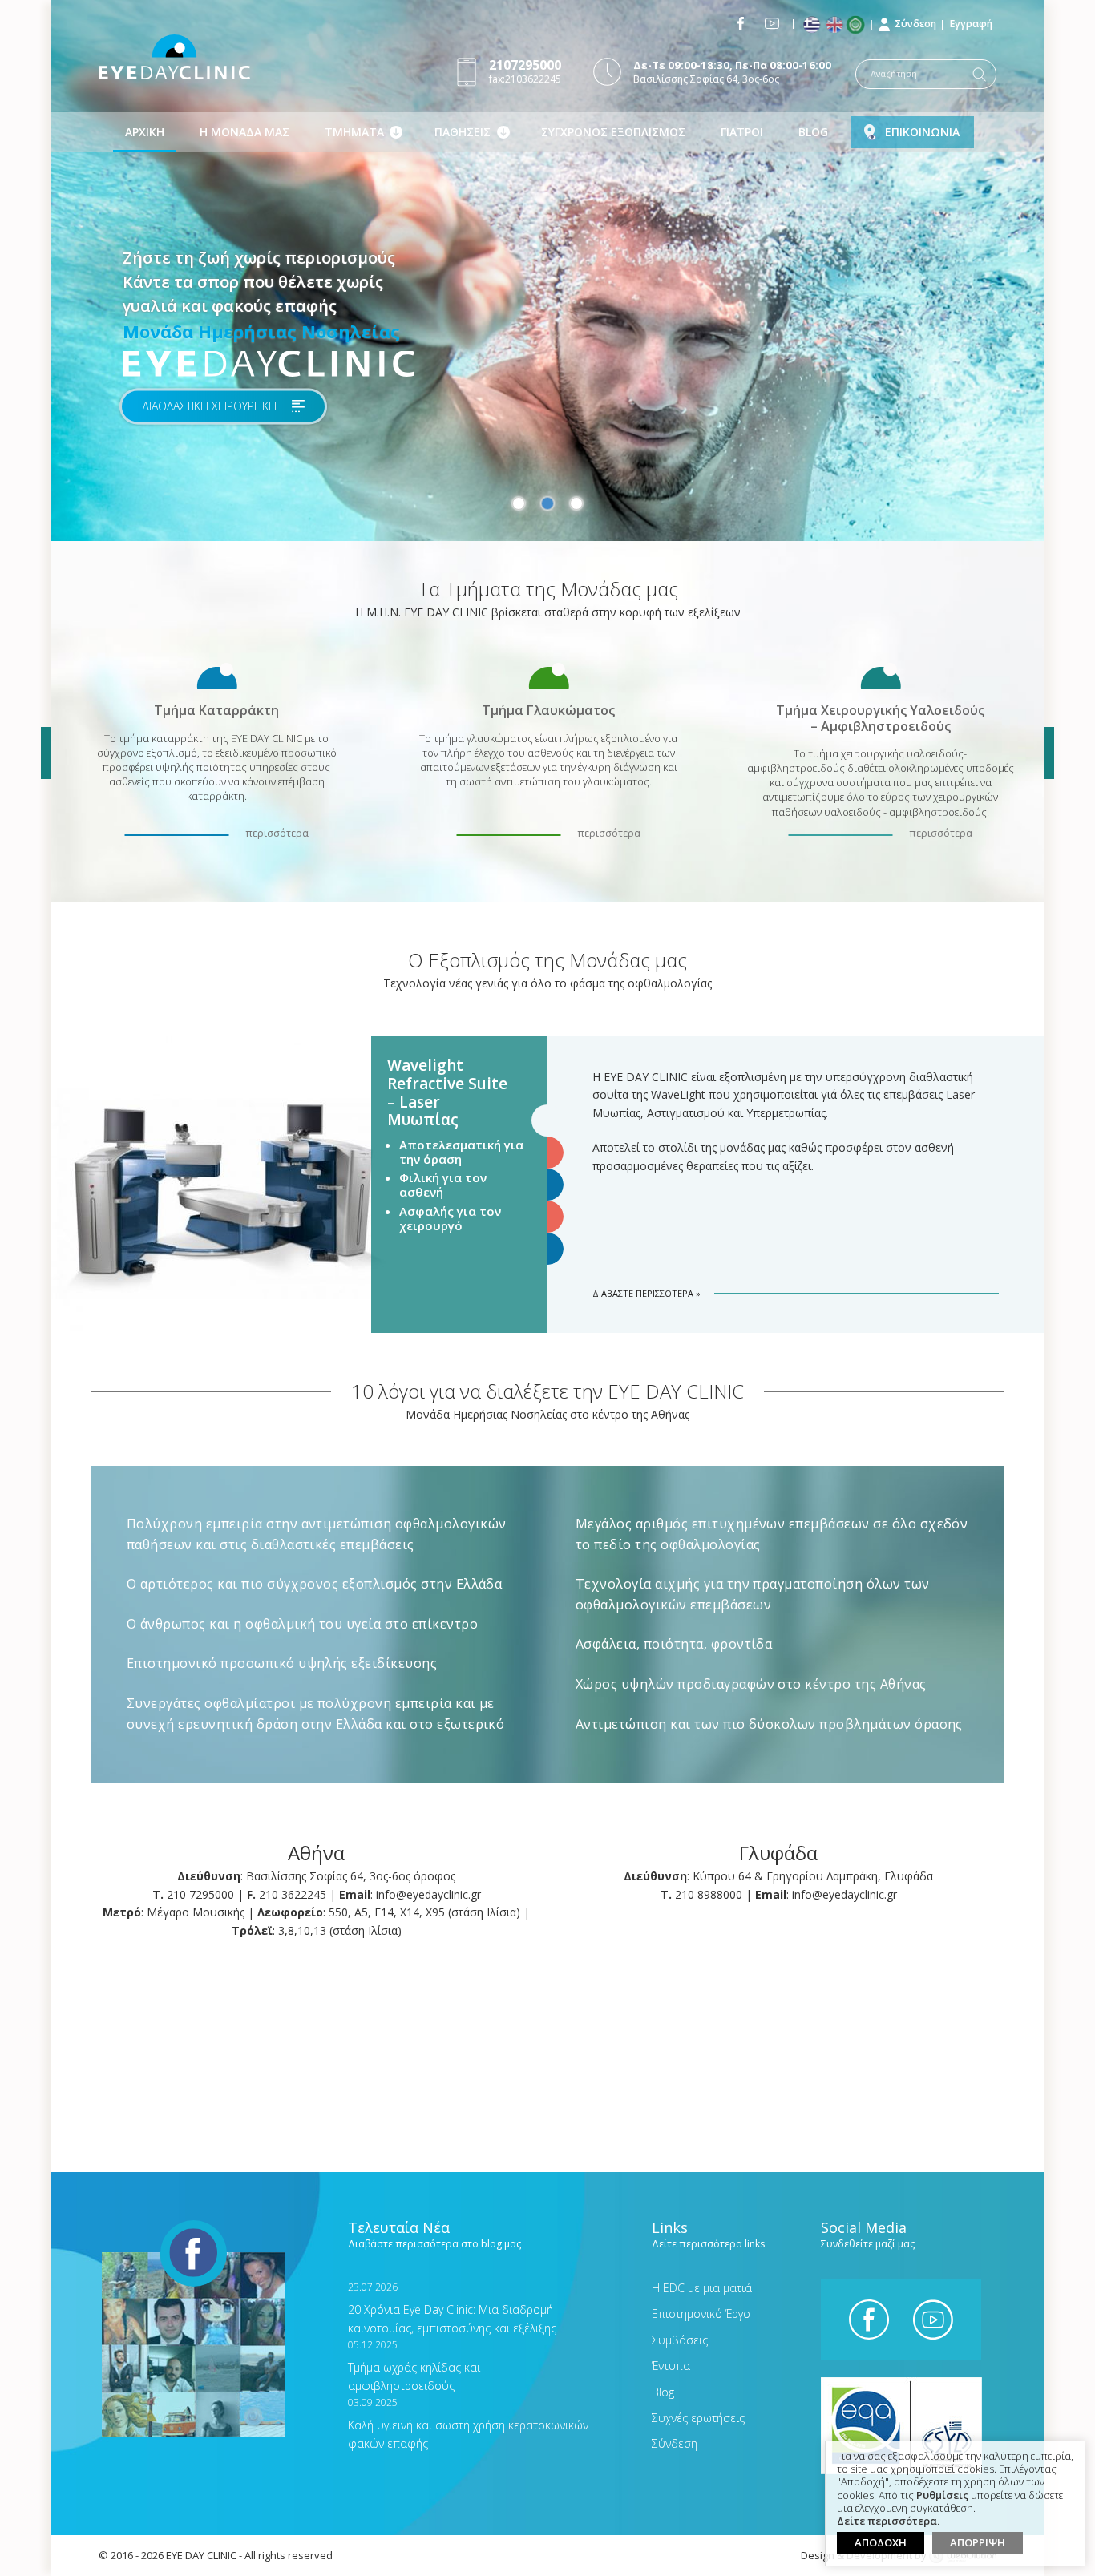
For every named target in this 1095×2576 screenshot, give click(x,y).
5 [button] (547, 1249)
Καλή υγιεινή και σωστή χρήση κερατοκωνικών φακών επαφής (468, 2423)
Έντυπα (671, 2366)
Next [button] (1049, 753)
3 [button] (576, 503)
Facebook (741, 23)
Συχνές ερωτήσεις (698, 2418)
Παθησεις (463, 132)
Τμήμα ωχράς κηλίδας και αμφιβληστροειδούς (414, 2366)
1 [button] (519, 503)
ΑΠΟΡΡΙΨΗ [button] (978, 2542)
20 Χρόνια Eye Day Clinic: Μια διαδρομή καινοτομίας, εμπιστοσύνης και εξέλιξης (452, 2308)
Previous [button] (46, 753)
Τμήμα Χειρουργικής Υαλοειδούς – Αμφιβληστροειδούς (880, 717)
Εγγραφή (971, 24)
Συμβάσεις (680, 2340)
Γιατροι (742, 132)
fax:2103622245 (525, 71)
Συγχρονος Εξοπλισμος (613, 132)
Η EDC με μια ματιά (702, 2288)
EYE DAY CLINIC (174, 57)
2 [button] (547, 503)
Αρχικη (145, 132)
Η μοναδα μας (244, 132)
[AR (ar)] (859, 25)
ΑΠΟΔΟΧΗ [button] (881, 2542)
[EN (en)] (836, 25)
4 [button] (547, 1217)
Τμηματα (354, 132)
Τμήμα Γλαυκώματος (548, 710)
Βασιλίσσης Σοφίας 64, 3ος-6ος (732, 72)
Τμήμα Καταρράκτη (216, 710)
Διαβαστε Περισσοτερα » (646, 1293)
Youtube (772, 23)
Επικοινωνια (922, 132)
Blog (813, 132)
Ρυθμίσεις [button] (942, 2496)
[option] (547, 271)
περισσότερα (277, 833)
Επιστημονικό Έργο (701, 2314)
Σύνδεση (915, 24)
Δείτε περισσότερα (887, 2521)
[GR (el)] (813, 25)
